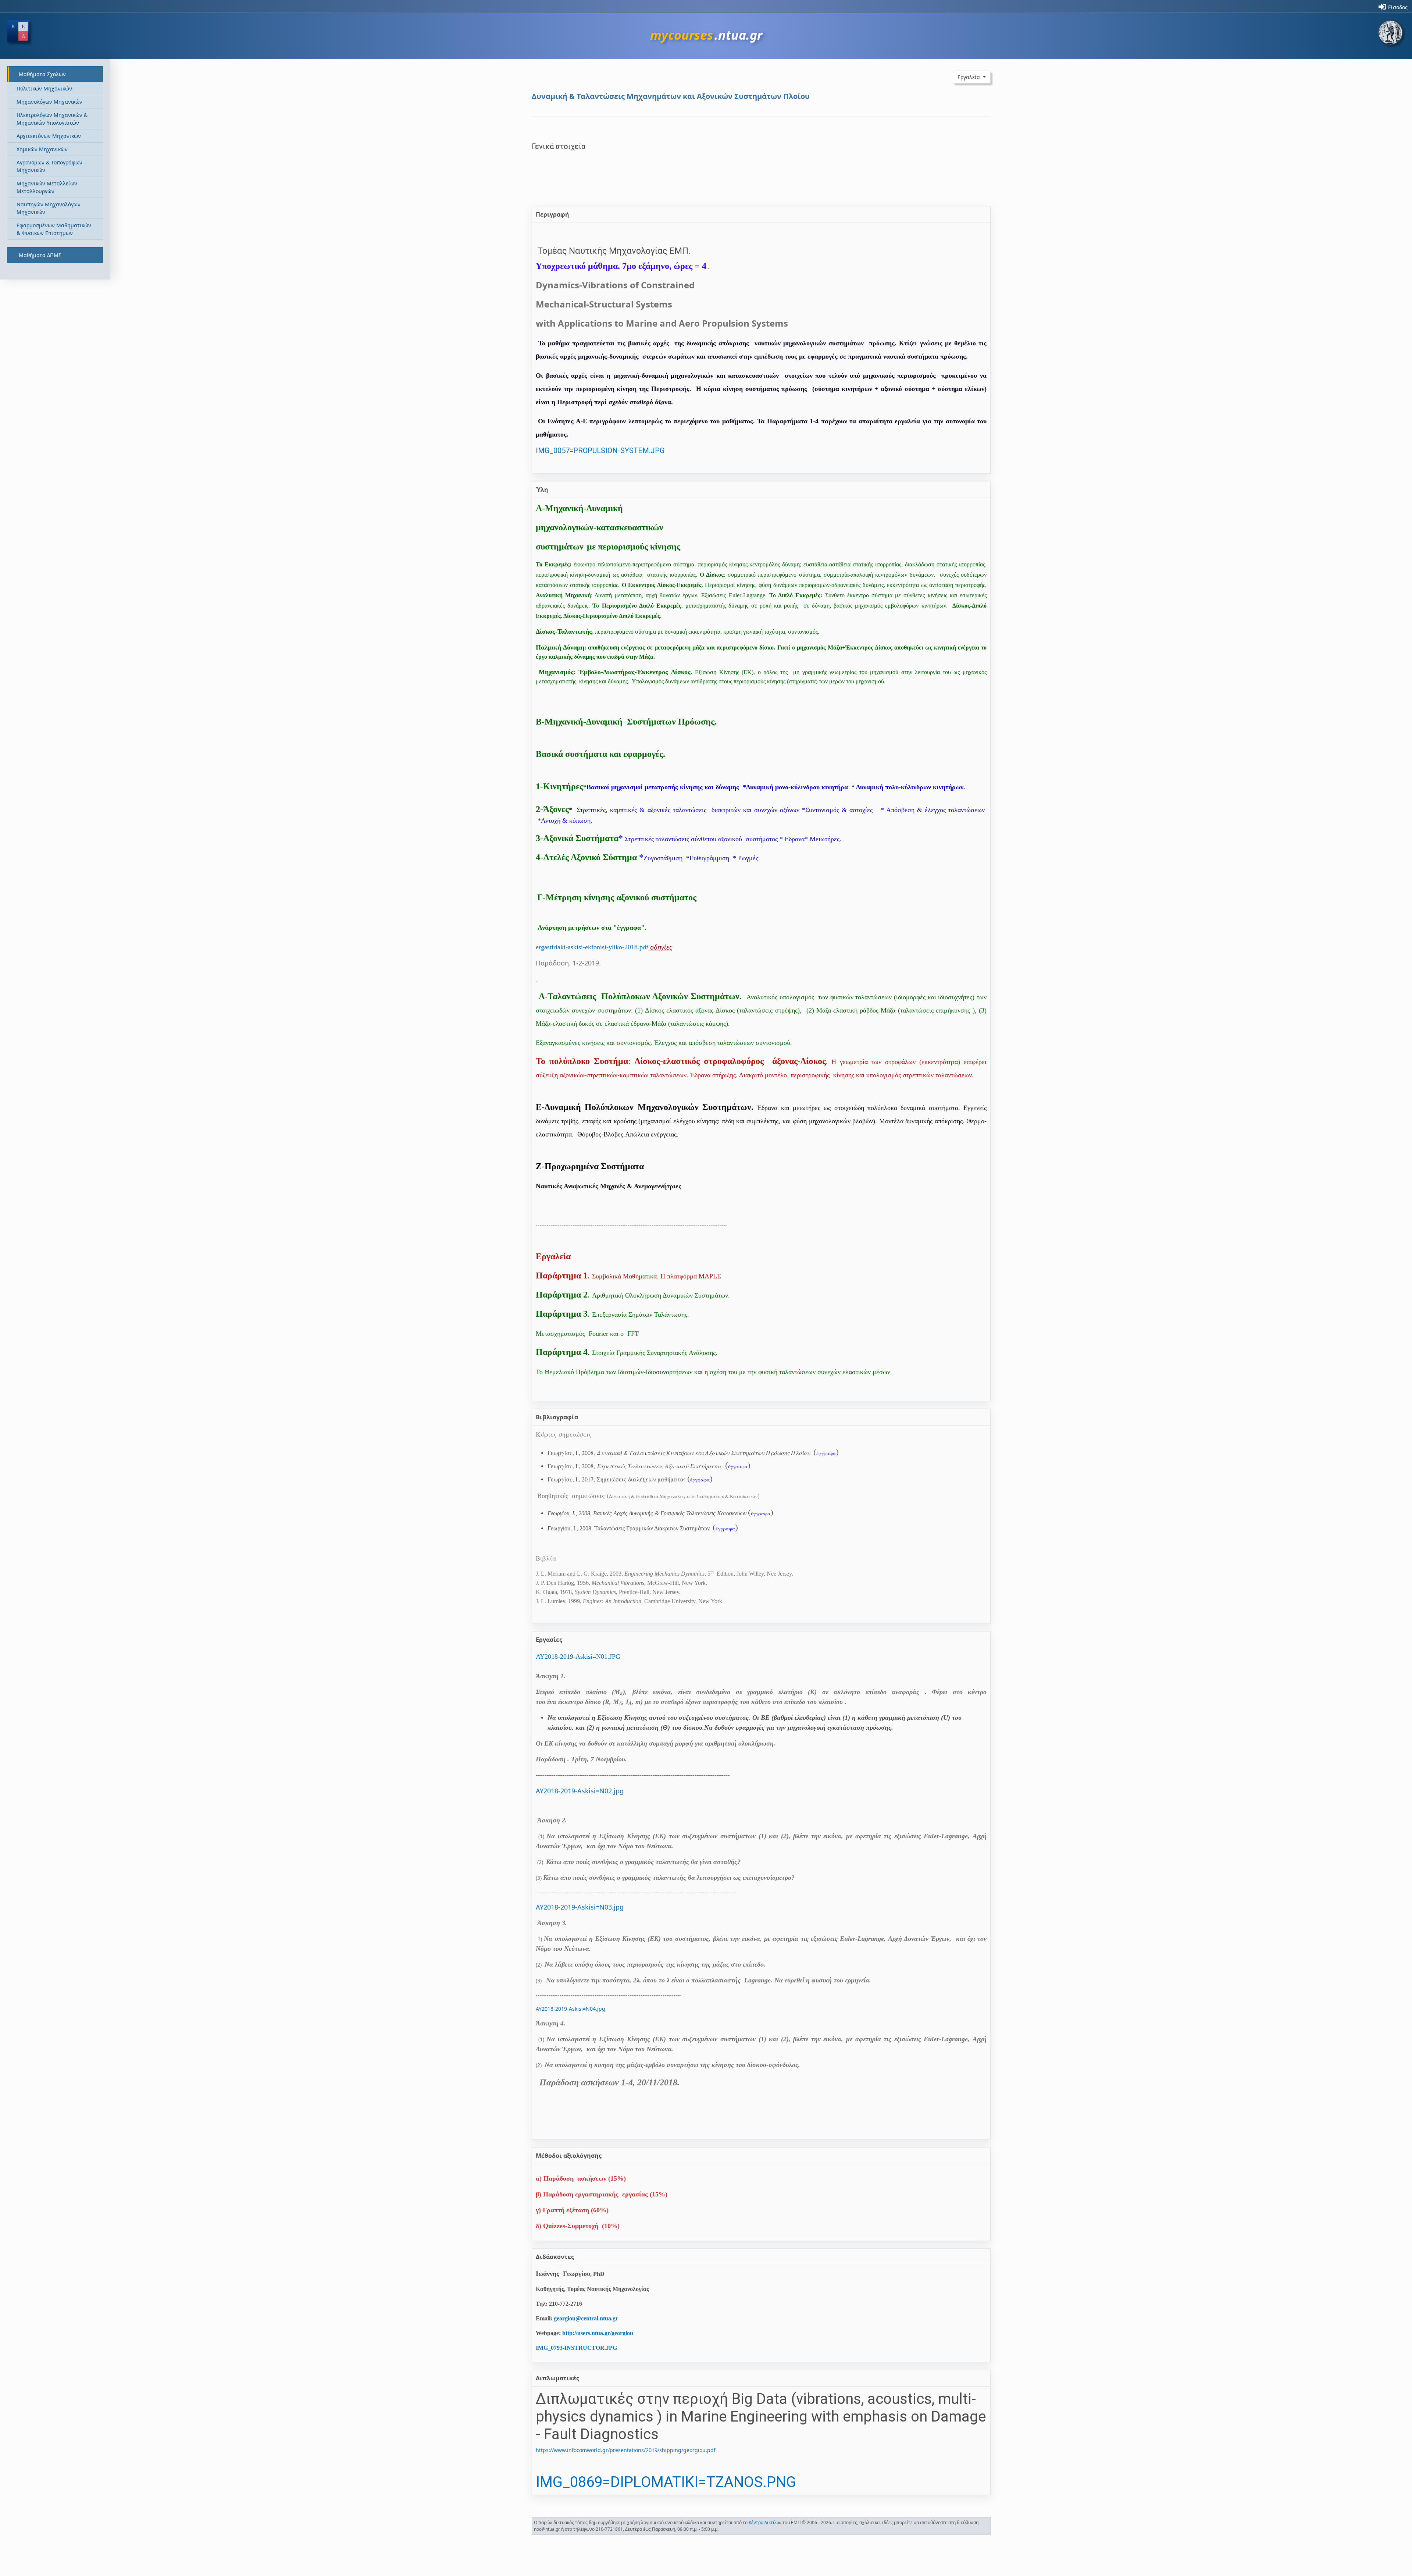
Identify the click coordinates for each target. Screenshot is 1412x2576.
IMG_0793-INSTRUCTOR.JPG (576, 2348)
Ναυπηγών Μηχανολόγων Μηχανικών (49, 208)
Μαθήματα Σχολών (42, 74)
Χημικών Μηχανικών (42, 149)
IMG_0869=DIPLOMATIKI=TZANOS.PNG (666, 2482)
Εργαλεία (969, 77)
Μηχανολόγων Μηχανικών (49, 102)
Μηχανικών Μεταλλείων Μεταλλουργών (47, 187)
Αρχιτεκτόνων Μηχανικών (49, 136)
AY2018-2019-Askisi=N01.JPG (578, 1657)
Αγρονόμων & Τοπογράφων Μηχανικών (49, 166)
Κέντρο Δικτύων (765, 2522)
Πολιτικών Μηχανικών (44, 88)
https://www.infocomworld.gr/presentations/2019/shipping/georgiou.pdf (626, 2450)
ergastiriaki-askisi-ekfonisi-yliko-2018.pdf (592, 947)
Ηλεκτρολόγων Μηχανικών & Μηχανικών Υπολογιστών (52, 119)
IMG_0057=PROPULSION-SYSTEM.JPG (600, 451)
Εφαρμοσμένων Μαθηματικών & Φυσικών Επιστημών (54, 229)
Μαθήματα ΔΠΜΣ (40, 255)
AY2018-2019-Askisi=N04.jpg (570, 2009)
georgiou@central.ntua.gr (586, 2318)
